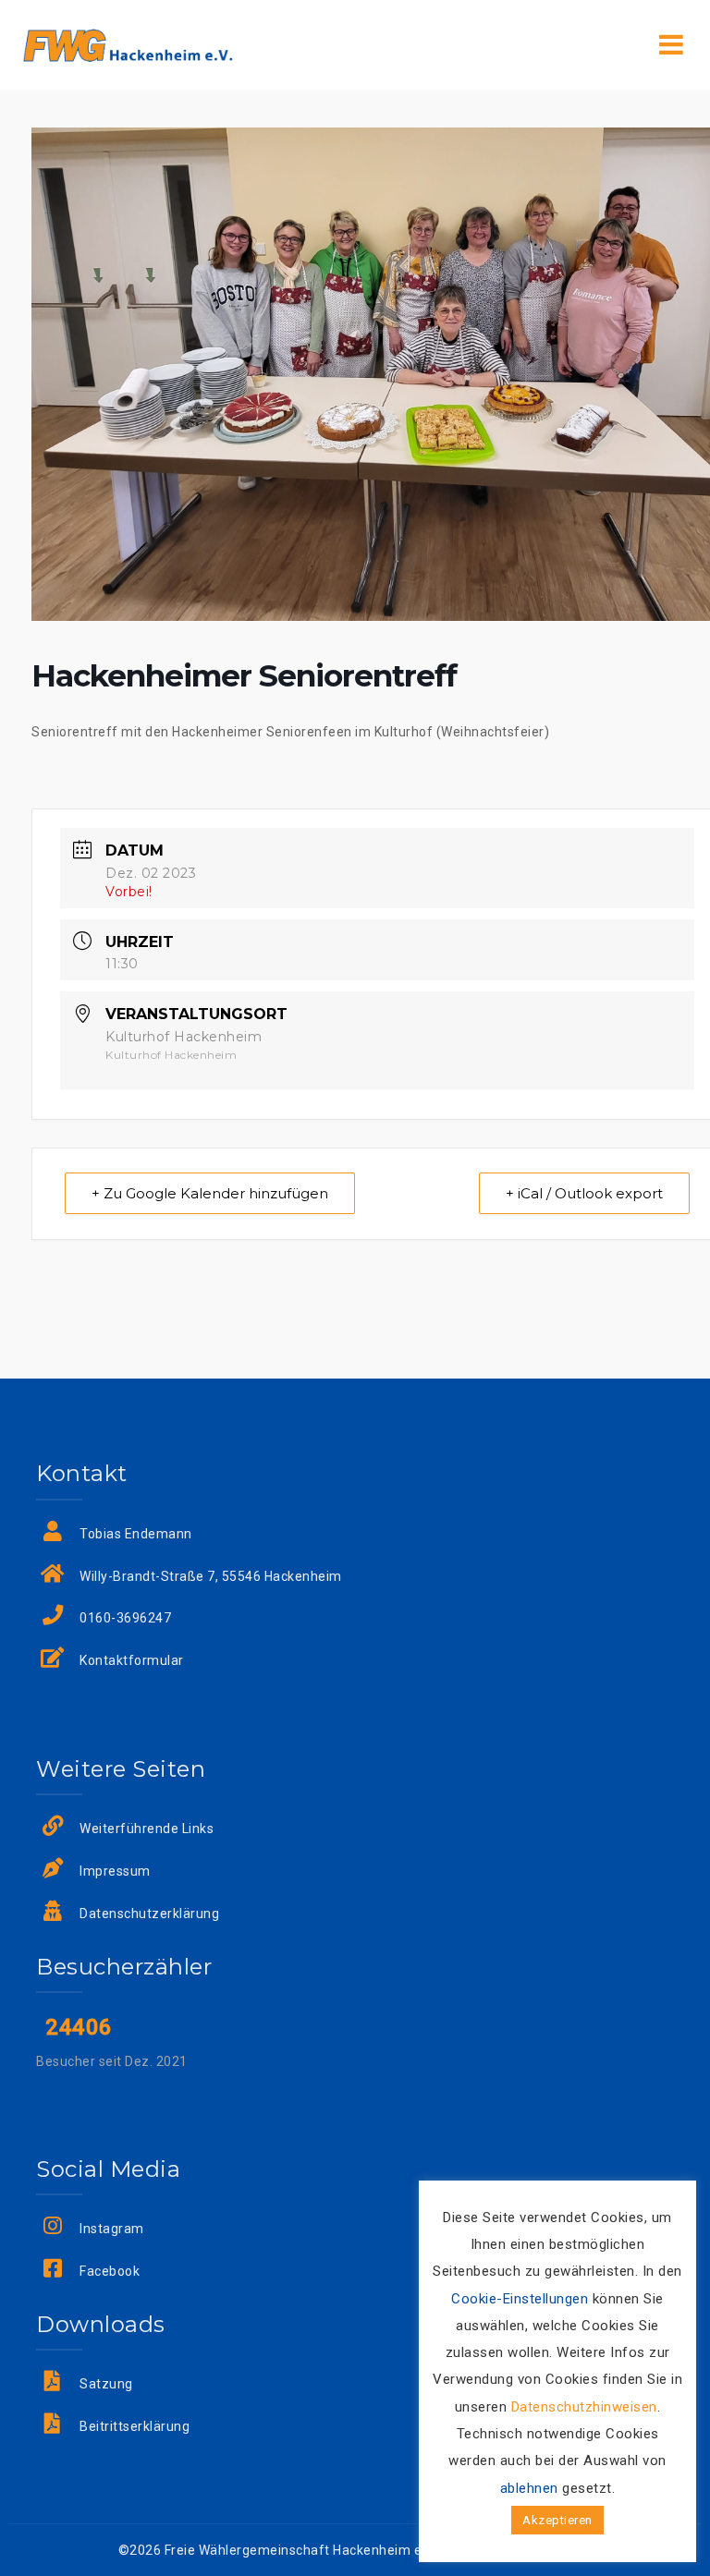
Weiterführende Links (147, 1829)
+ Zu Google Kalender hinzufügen (210, 1193)
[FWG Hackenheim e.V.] (128, 44)
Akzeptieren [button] (557, 2520)
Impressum (115, 1871)
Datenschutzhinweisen (584, 2407)
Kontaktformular (132, 1660)
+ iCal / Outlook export (584, 1193)
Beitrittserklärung (135, 2426)
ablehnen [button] (529, 2488)
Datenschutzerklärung (149, 1914)
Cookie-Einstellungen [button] (520, 2299)
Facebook (110, 2271)
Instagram (112, 2229)
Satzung (106, 2384)
